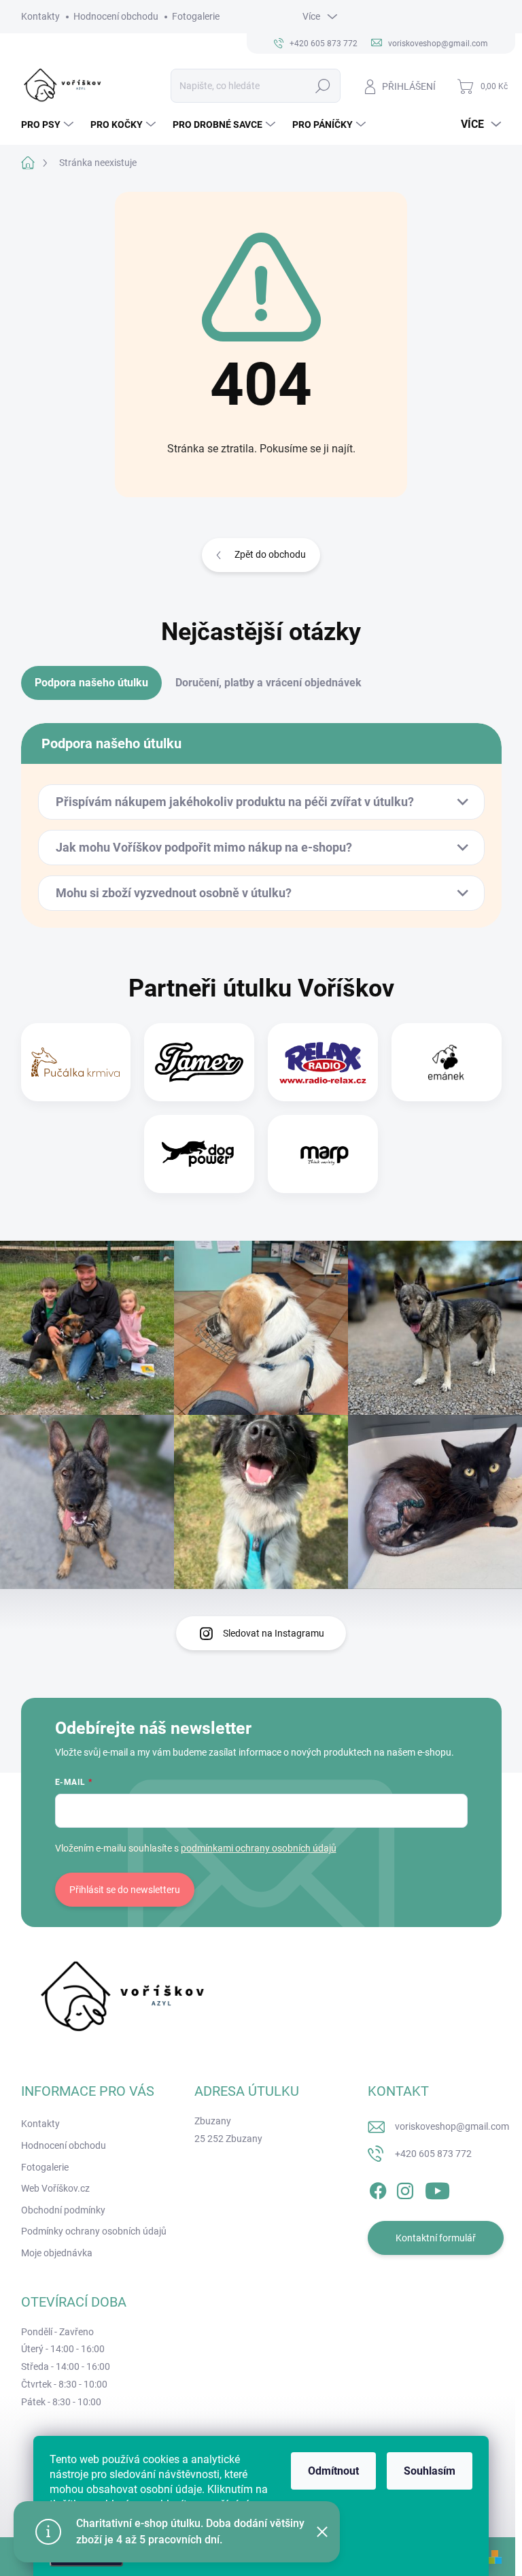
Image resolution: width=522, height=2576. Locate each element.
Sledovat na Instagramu (274, 1633)
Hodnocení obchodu (116, 16)
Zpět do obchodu (270, 554)
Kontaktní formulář (436, 2238)
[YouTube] (437, 2188)
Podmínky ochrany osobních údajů (94, 2231)
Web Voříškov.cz (55, 2188)
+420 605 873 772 (433, 2154)
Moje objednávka (57, 2253)
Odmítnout (333, 2471)
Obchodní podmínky (63, 2210)
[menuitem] (49, 124)
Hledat (323, 86)
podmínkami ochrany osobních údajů (259, 1848)
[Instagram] (405, 2188)
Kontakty (40, 16)
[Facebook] (378, 2188)
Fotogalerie (196, 16)
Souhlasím (430, 2471)
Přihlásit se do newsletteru (125, 1890)
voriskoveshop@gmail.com (452, 2126)
